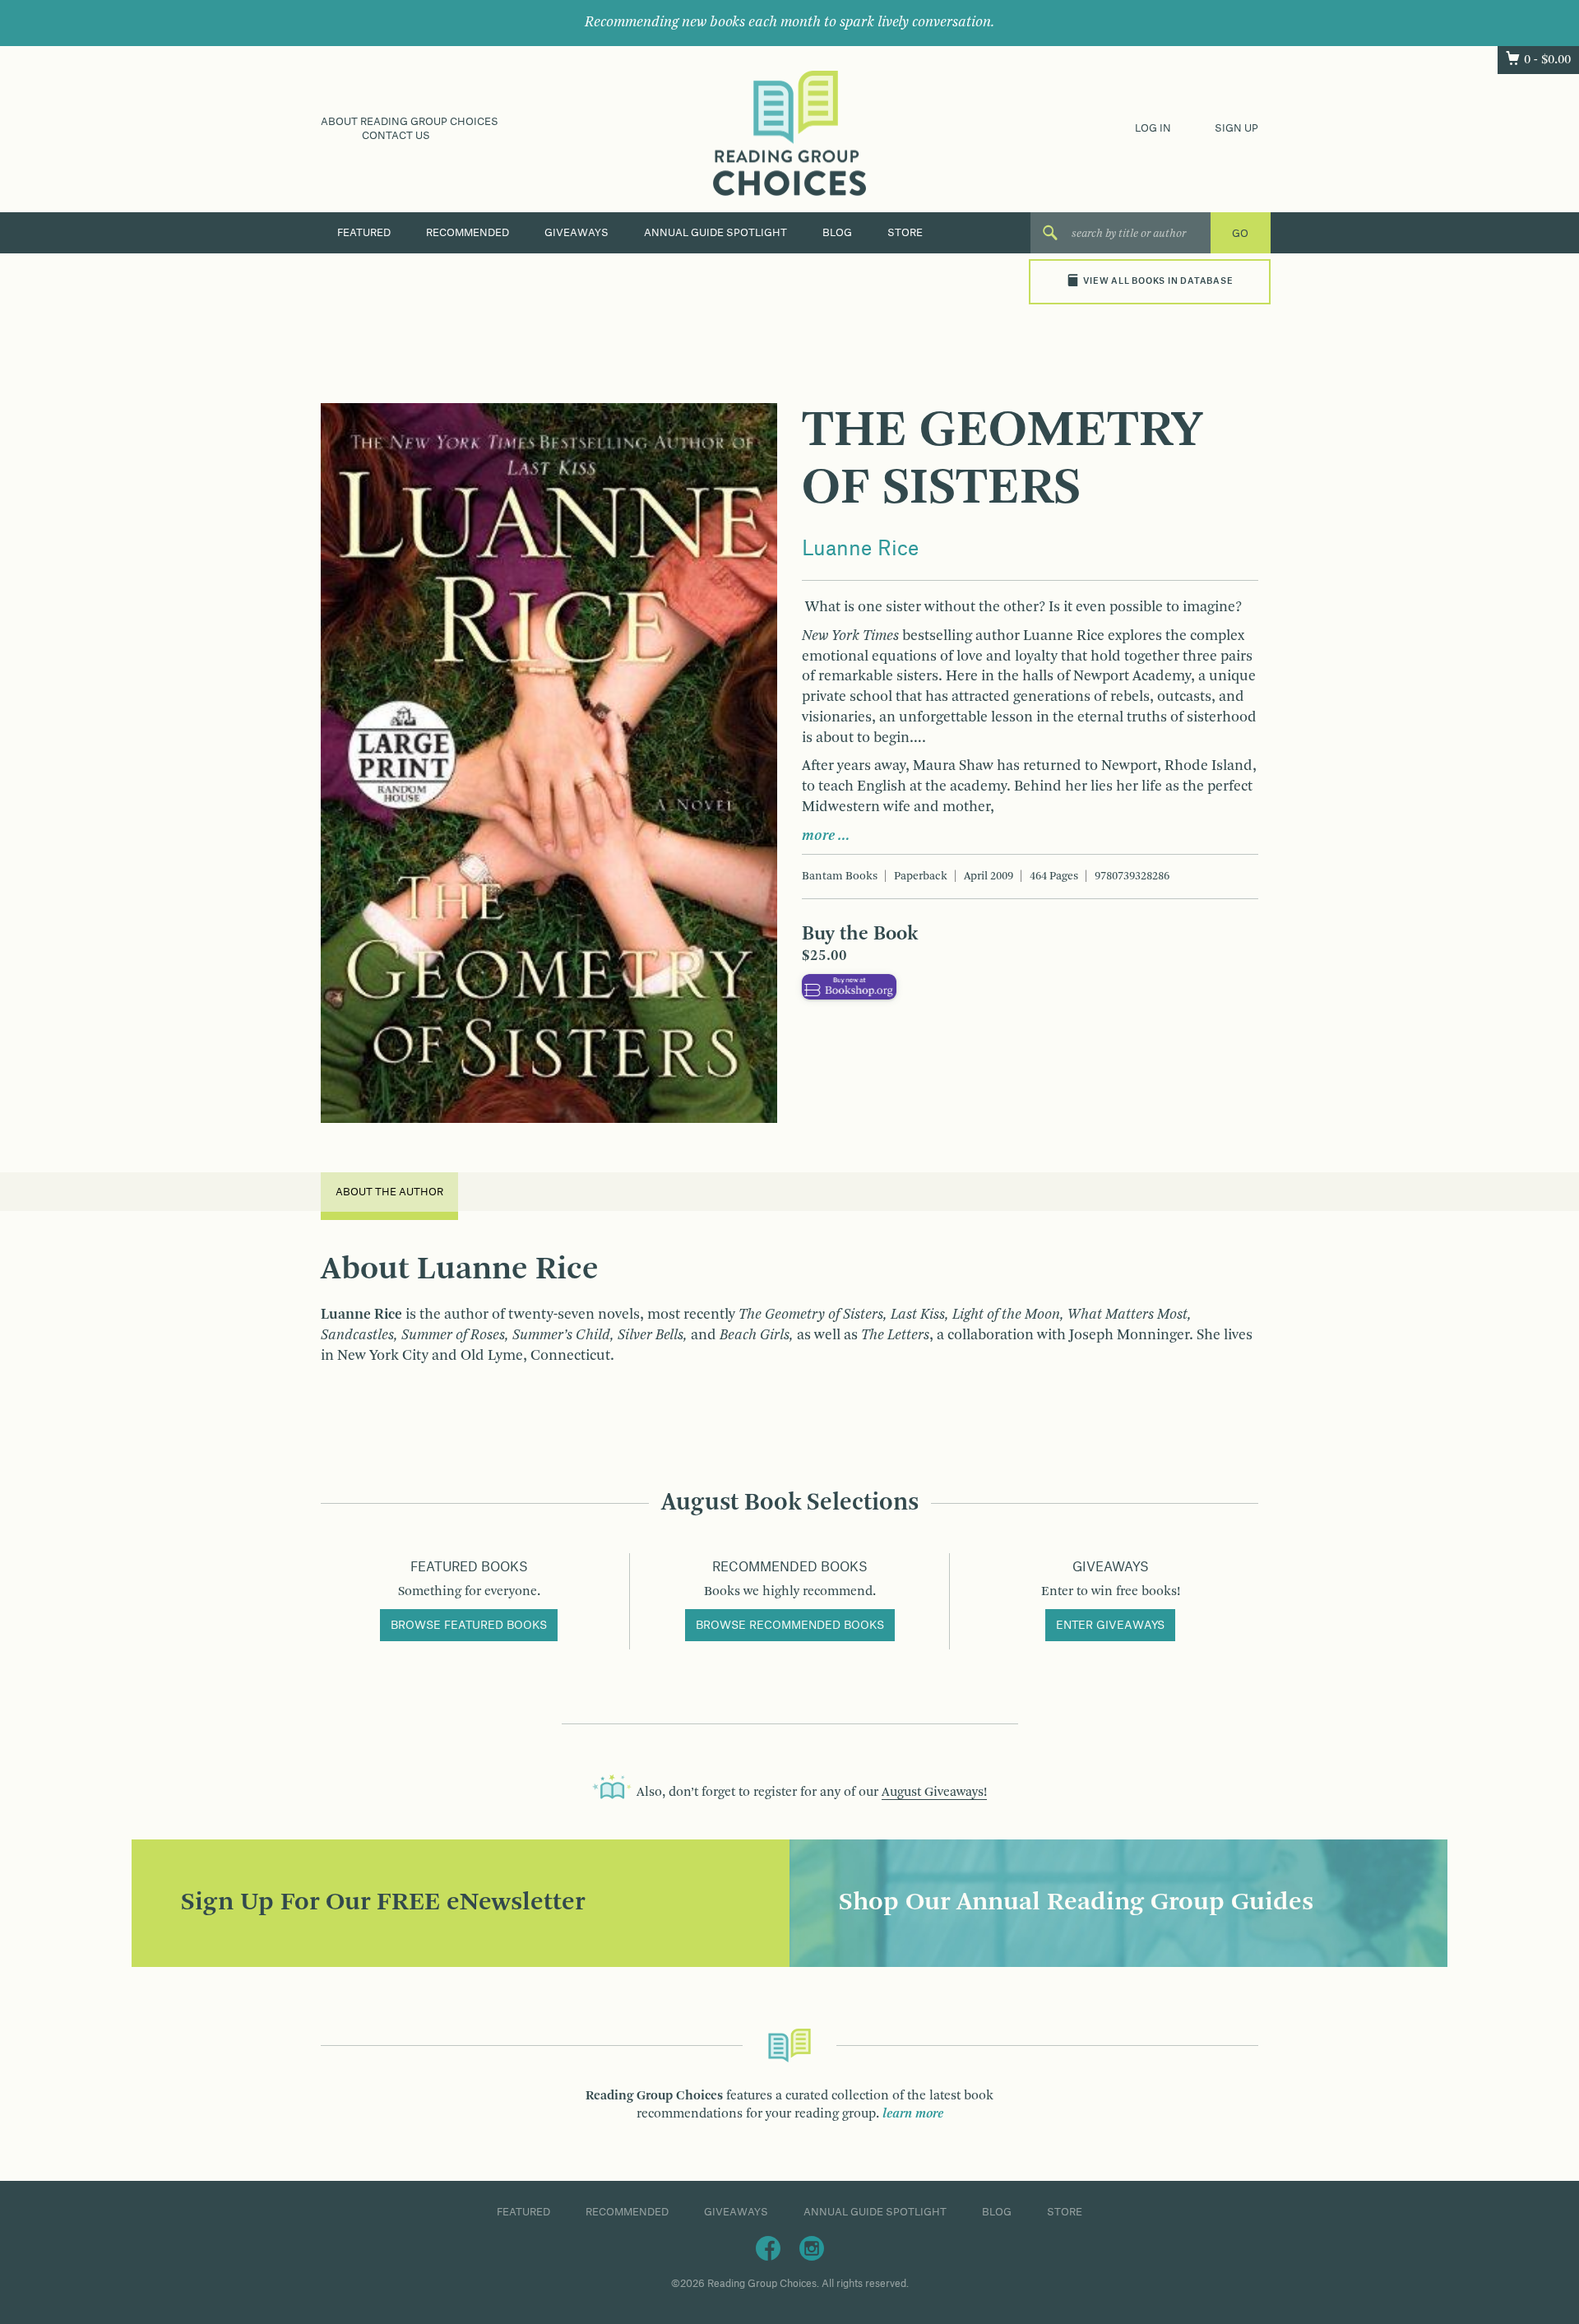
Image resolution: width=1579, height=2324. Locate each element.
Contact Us (396, 136)
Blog (837, 233)
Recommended (468, 233)
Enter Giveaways (1110, 1626)
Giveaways (576, 233)
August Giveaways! (934, 1793)
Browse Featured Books (469, 1626)
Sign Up (1236, 128)
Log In (1153, 128)
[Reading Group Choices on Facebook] (768, 2247)
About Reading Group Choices (410, 122)
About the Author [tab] (389, 1192)
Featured (364, 233)
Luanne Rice (860, 550)
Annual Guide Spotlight (715, 233)
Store (905, 233)
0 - (1547, 60)
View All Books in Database (1158, 281)
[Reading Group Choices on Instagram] (812, 2247)
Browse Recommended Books (790, 1626)
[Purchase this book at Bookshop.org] (849, 986)
